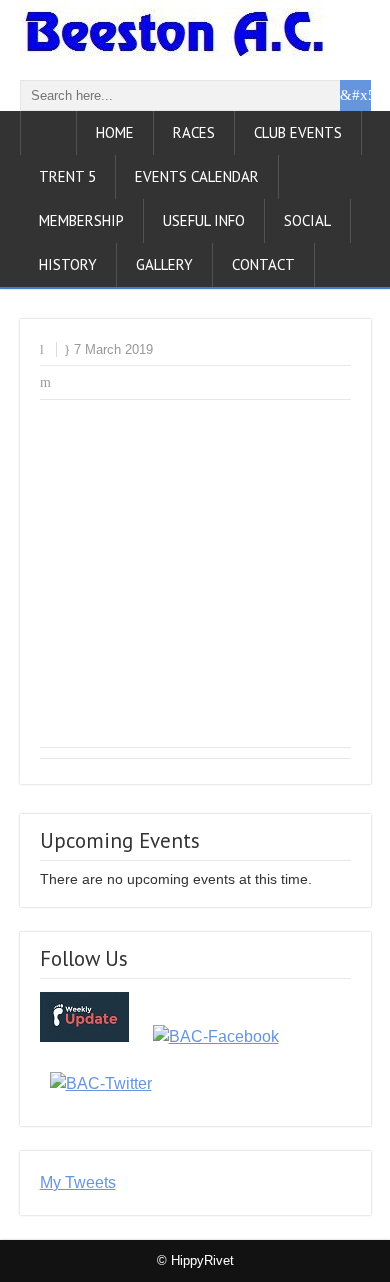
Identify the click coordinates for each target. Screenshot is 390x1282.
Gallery (164, 264)
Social (307, 220)
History (68, 264)
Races (194, 132)
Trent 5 (67, 176)
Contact (263, 264)
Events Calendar (197, 176)
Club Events (298, 132)
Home (115, 132)
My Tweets (78, 1182)
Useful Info (204, 220)
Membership (81, 220)
